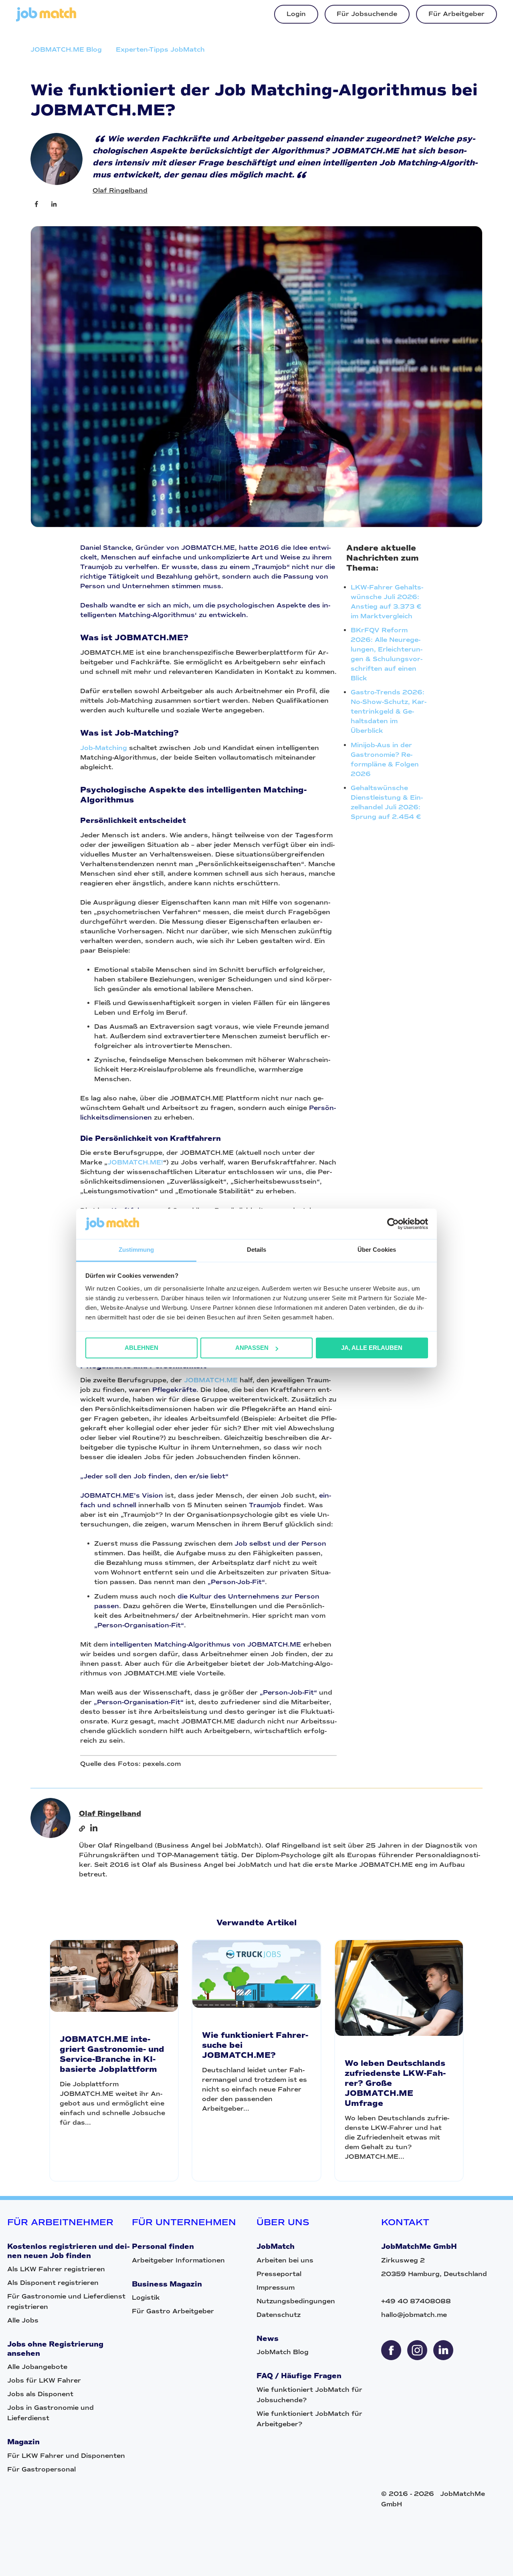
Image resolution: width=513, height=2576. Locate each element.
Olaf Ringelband (120, 190)
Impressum (276, 2287)
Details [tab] (257, 1250)
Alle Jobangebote (37, 2367)
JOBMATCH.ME (211, 1380)
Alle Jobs (23, 2320)
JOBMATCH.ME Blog (66, 49)
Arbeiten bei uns (285, 2260)
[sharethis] (391, 2350)
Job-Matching (104, 748)
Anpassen (252, 1348)
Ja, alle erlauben (372, 1348)
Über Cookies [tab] (377, 1250)
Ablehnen (141, 1348)
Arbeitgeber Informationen (178, 2260)
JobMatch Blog (283, 2352)
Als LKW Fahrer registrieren (56, 2269)
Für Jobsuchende (367, 14)
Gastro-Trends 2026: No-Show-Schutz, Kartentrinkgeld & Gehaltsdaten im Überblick (389, 711)
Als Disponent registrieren (53, 2283)
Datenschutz (279, 2315)
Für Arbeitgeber (456, 14)
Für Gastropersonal (41, 2469)
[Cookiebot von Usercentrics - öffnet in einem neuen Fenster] (393, 1224)
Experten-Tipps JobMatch (160, 49)
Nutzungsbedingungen (296, 2301)
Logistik (146, 2297)
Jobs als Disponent (40, 2394)
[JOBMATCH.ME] (46, 19)
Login (296, 14)
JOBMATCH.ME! (135, 1162)
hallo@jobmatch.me (414, 2315)
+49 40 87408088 (416, 2301)
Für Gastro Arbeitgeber (173, 2311)
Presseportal (279, 2274)
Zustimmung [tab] (136, 1250)
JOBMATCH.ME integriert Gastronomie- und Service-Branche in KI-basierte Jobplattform (112, 2054)
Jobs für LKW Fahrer (44, 2380)
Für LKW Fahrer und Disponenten (66, 2456)
